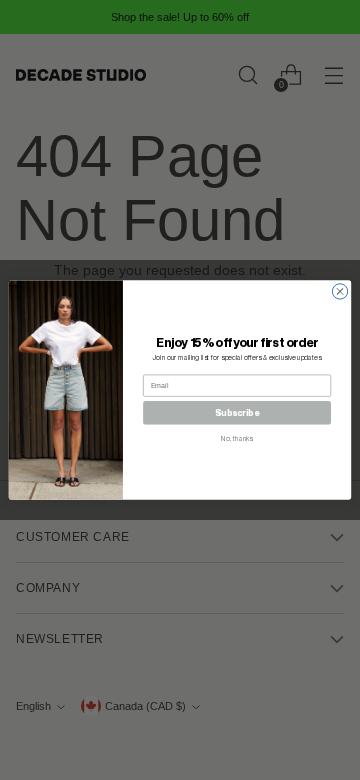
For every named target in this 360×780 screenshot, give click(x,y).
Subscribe (237, 413)
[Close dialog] (339, 291)
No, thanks (237, 438)
